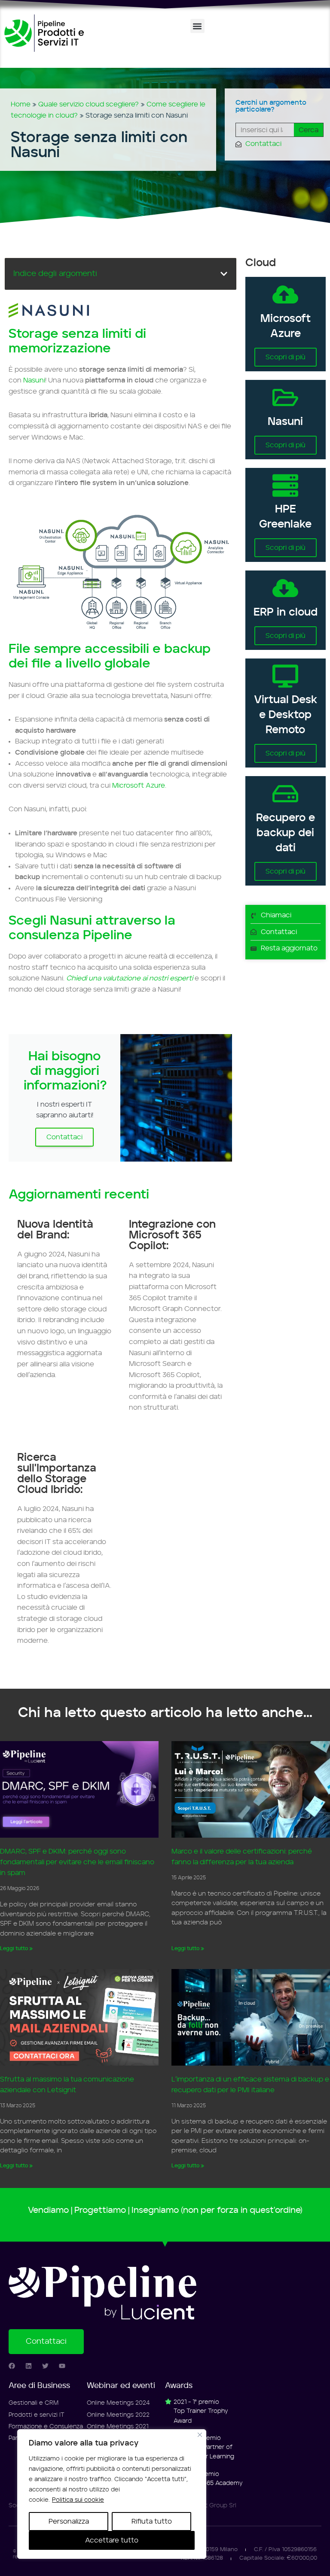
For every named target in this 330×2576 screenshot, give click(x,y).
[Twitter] (45, 2366)
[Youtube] (62, 2366)
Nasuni (34, 380)
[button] (197, 26)
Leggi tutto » (16, 1948)
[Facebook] (12, 2366)
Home (21, 104)
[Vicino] (200, 2435)
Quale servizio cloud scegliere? (89, 104)
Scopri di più (286, 357)
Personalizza (69, 2521)
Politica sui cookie (78, 2500)
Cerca (309, 130)
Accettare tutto (112, 2540)
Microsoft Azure (139, 786)
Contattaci (64, 1137)
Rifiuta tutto (152, 2521)
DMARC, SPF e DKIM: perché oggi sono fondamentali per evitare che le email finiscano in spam (77, 1862)
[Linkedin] (29, 2366)
